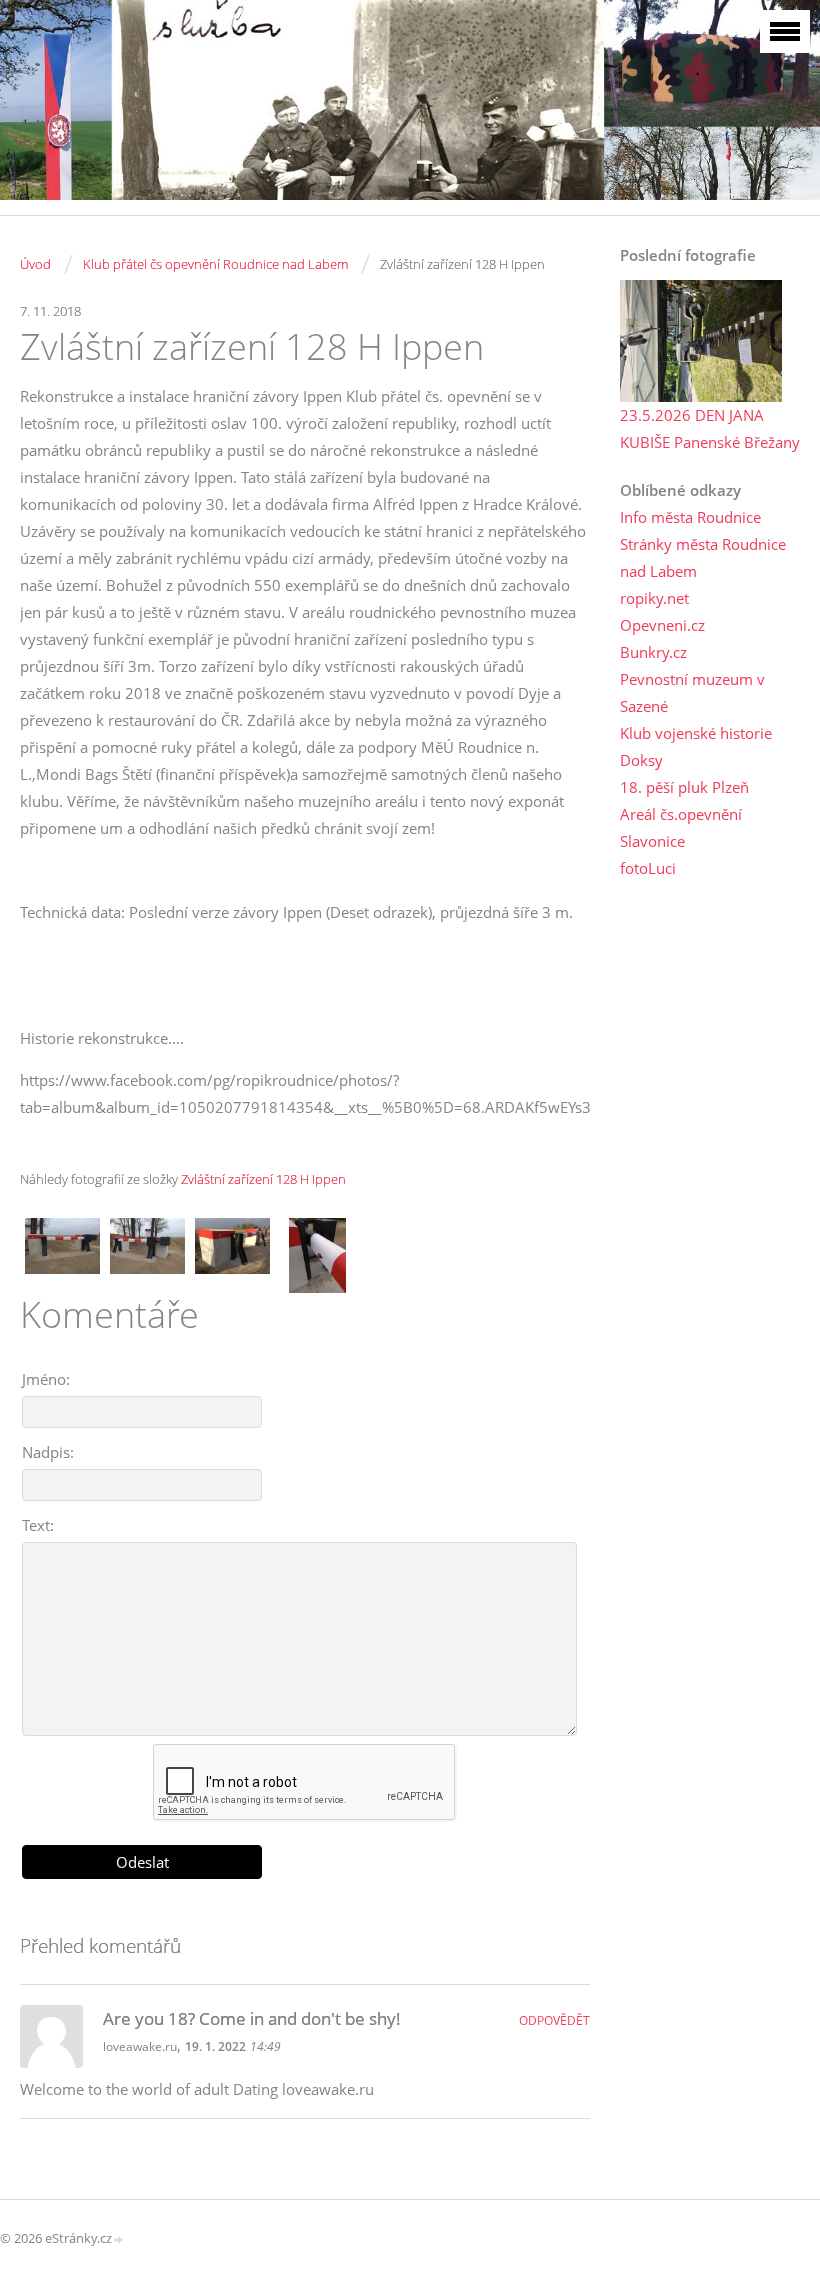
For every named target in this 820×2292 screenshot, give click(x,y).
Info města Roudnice (690, 517)
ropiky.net (654, 598)
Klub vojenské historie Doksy (696, 746)
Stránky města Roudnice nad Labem (703, 557)
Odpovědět (554, 2020)
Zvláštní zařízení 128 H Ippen (263, 1179)
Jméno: (46, 1379)
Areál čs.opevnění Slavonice (681, 827)
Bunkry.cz (653, 652)
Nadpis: (48, 1452)
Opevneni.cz (662, 625)
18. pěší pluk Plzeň (684, 787)
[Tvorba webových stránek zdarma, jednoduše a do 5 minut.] (119, 2239)
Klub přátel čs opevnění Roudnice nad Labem (215, 264)
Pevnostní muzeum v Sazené (692, 692)
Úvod (35, 264)
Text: (38, 1525)
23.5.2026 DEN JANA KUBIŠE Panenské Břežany (710, 428)
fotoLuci (648, 868)
